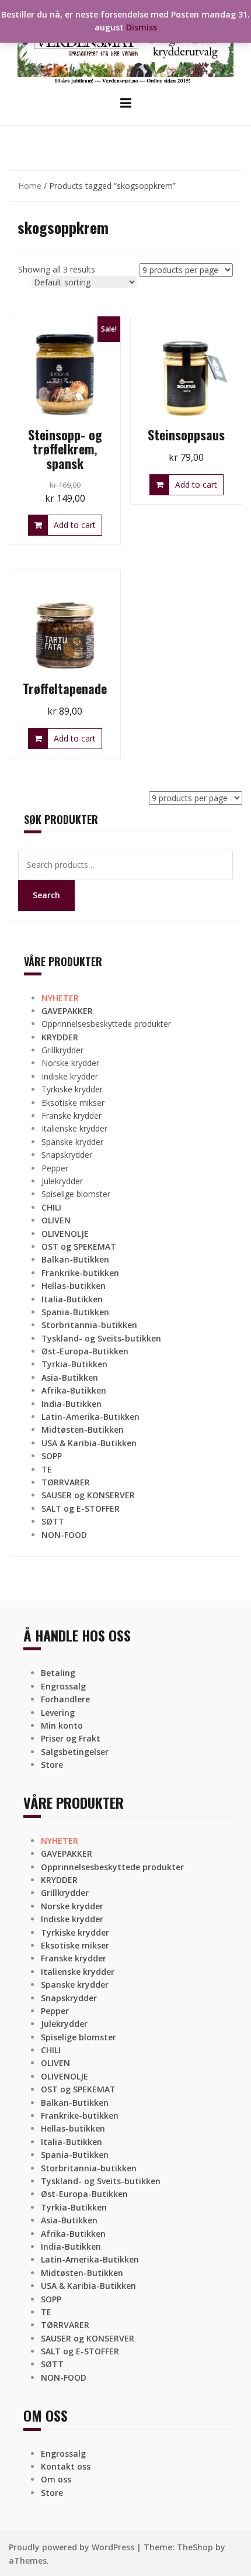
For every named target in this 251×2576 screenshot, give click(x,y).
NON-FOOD (64, 1535)
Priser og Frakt (71, 1738)
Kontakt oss (66, 2466)
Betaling (58, 1673)
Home (30, 186)
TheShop (195, 2547)
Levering (58, 1713)
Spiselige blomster (76, 1194)
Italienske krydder (74, 1128)
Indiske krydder (70, 1076)
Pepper (55, 1168)
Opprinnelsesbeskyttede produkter (106, 1024)
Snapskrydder (67, 1155)
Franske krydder (72, 1115)
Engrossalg (63, 1686)
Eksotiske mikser (73, 1103)
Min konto (62, 1725)
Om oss (56, 2479)
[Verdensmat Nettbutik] (125, 46)
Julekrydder (62, 1181)
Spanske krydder (72, 1142)
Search (46, 895)
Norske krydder (70, 1063)
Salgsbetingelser (75, 1752)
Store (52, 1765)
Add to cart (75, 525)
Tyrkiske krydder (72, 1089)
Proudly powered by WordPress (72, 2547)
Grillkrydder (62, 1050)
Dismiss (142, 27)
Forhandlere (65, 1699)
